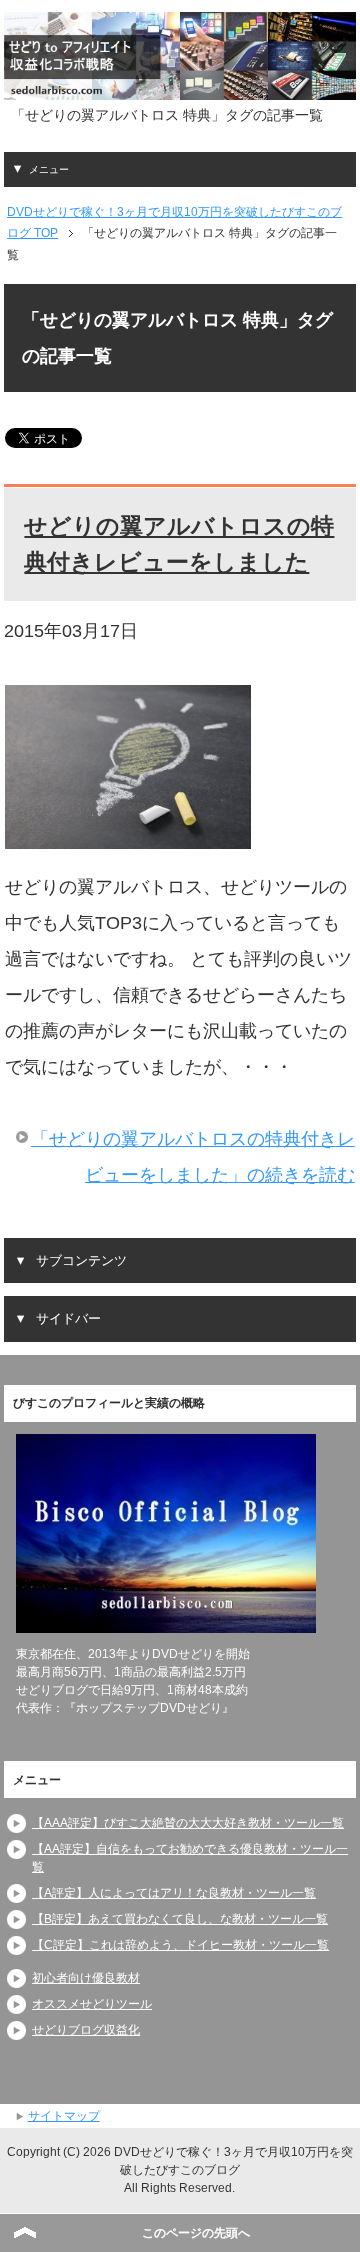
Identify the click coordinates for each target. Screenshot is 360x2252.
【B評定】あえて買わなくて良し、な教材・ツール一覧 (180, 1919)
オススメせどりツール (92, 2004)
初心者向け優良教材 (86, 1978)
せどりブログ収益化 (86, 2030)
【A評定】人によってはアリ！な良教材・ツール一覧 (174, 1893)
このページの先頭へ (196, 2233)
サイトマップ (64, 2116)
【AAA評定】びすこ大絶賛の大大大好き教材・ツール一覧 (188, 1823)
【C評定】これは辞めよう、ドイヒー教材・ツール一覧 (180, 1945)
